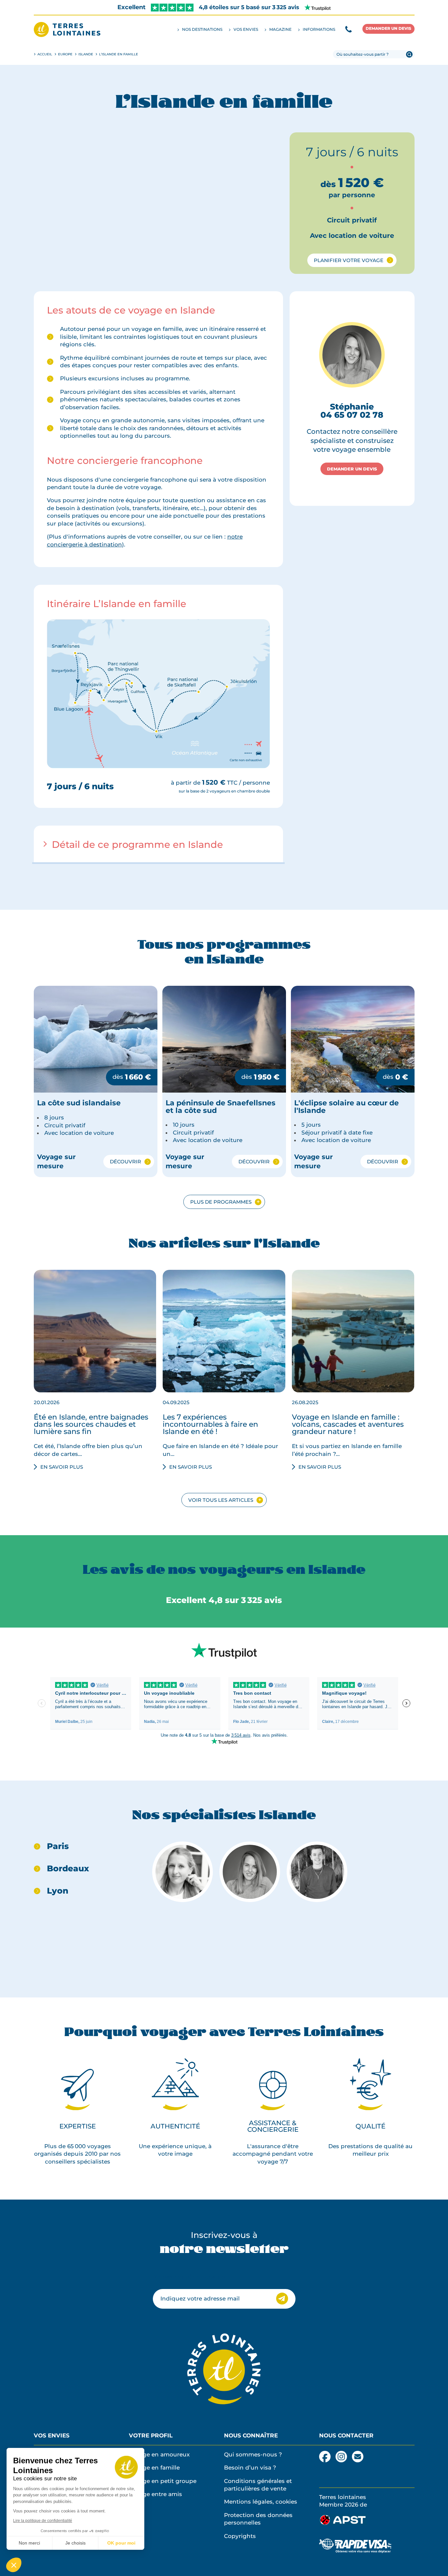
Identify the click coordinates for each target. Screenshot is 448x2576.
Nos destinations (202, 29)
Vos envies (246, 29)
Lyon (58, 1891)
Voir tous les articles (221, 1500)
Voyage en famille (154, 2468)
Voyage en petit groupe (163, 2481)
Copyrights (240, 2536)
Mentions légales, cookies (261, 2502)
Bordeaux (68, 1869)
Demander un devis (388, 28)
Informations (319, 29)
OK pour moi (121, 2543)
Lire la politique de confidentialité (43, 2521)
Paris (58, 1846)
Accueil (45, 54)
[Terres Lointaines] (67, 29)
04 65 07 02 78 (352, 415)
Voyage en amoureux (159, 2454)
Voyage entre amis (155, 2494)
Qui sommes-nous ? (253, 2454)
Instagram (341, 2454)
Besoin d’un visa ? (250, 2468)
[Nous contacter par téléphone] (348, 29)
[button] (14, 2565)
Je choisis (75, 2543)
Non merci (29, 2543)
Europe (65, 54)
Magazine (280, 29)
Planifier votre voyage (349, 260)
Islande (86, 54)
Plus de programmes (221, 1202)
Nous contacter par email (358, 2457)
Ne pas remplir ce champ (189, 2277)
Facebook (325, 2454)
